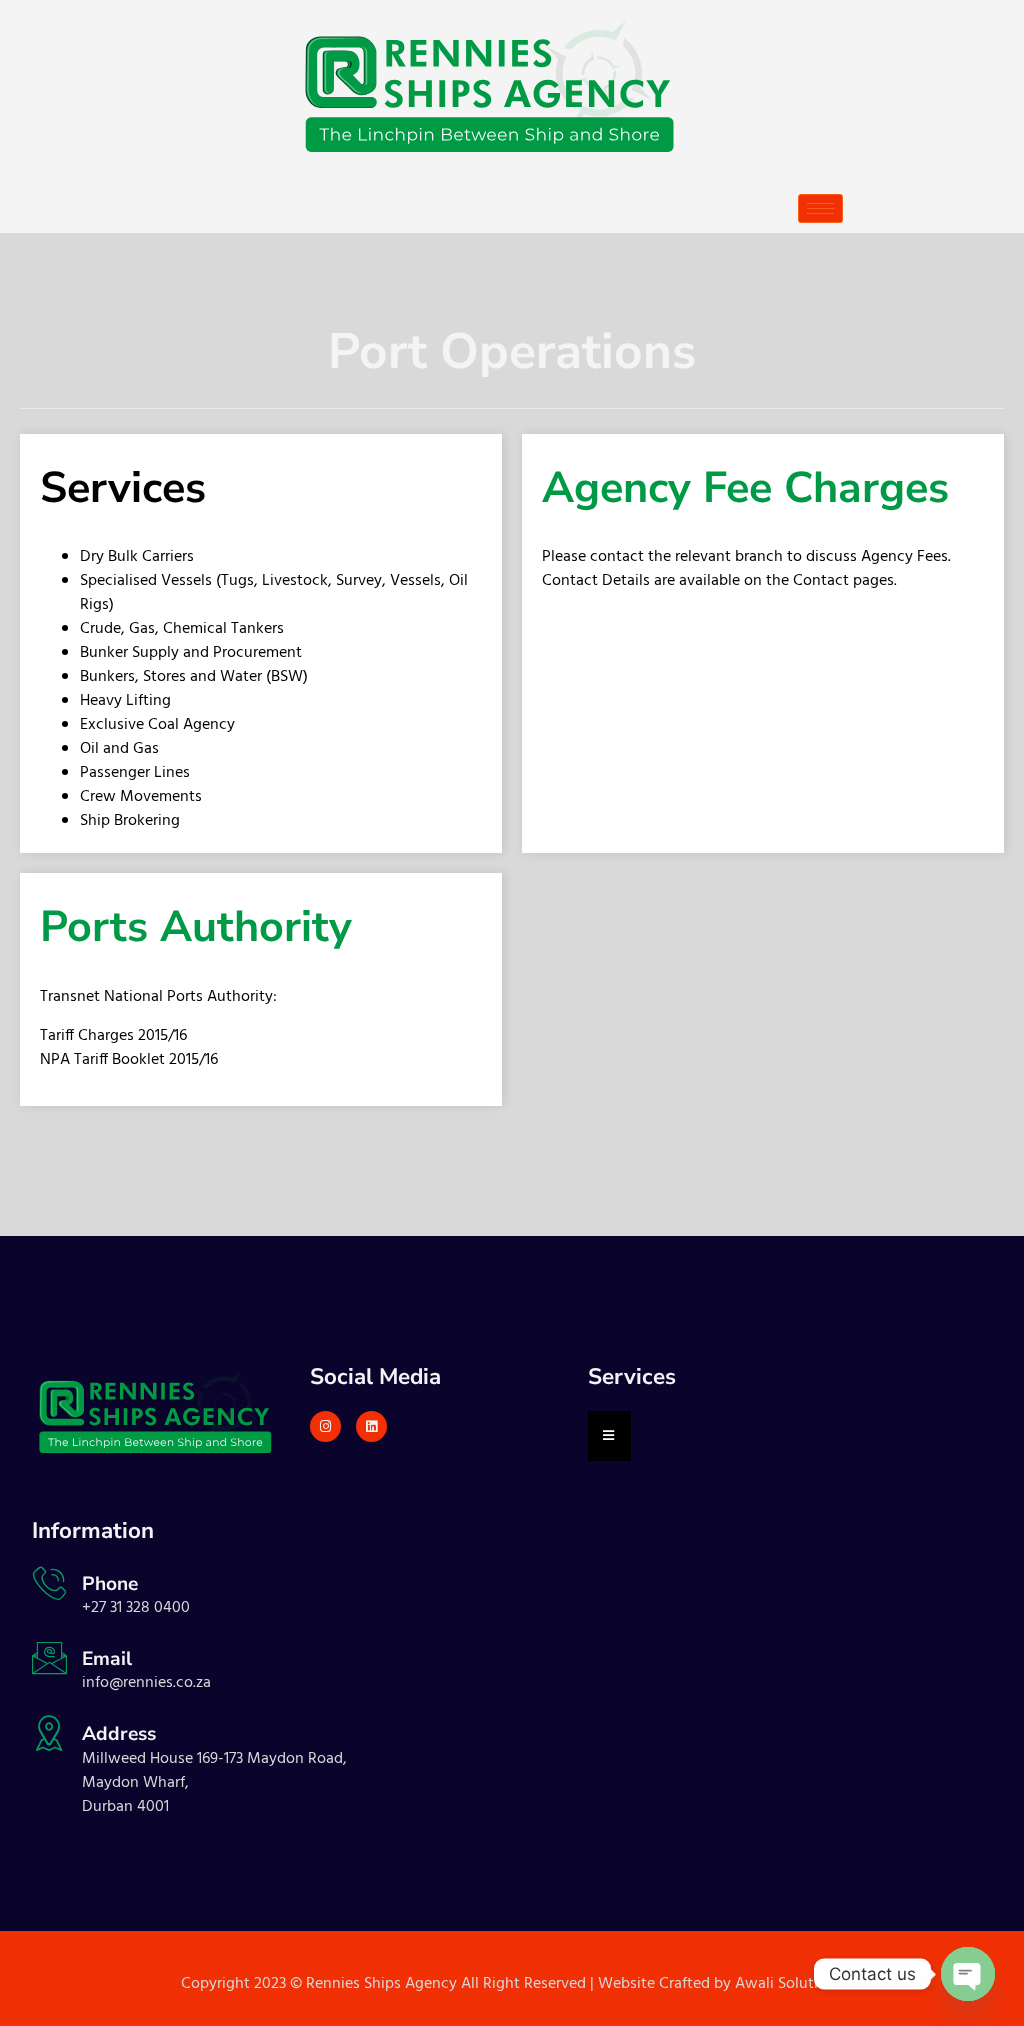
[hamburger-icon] (820, 208)
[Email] (49, 1657)
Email (107, 1659)
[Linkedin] (371, 1426)
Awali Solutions (789, 1984)
